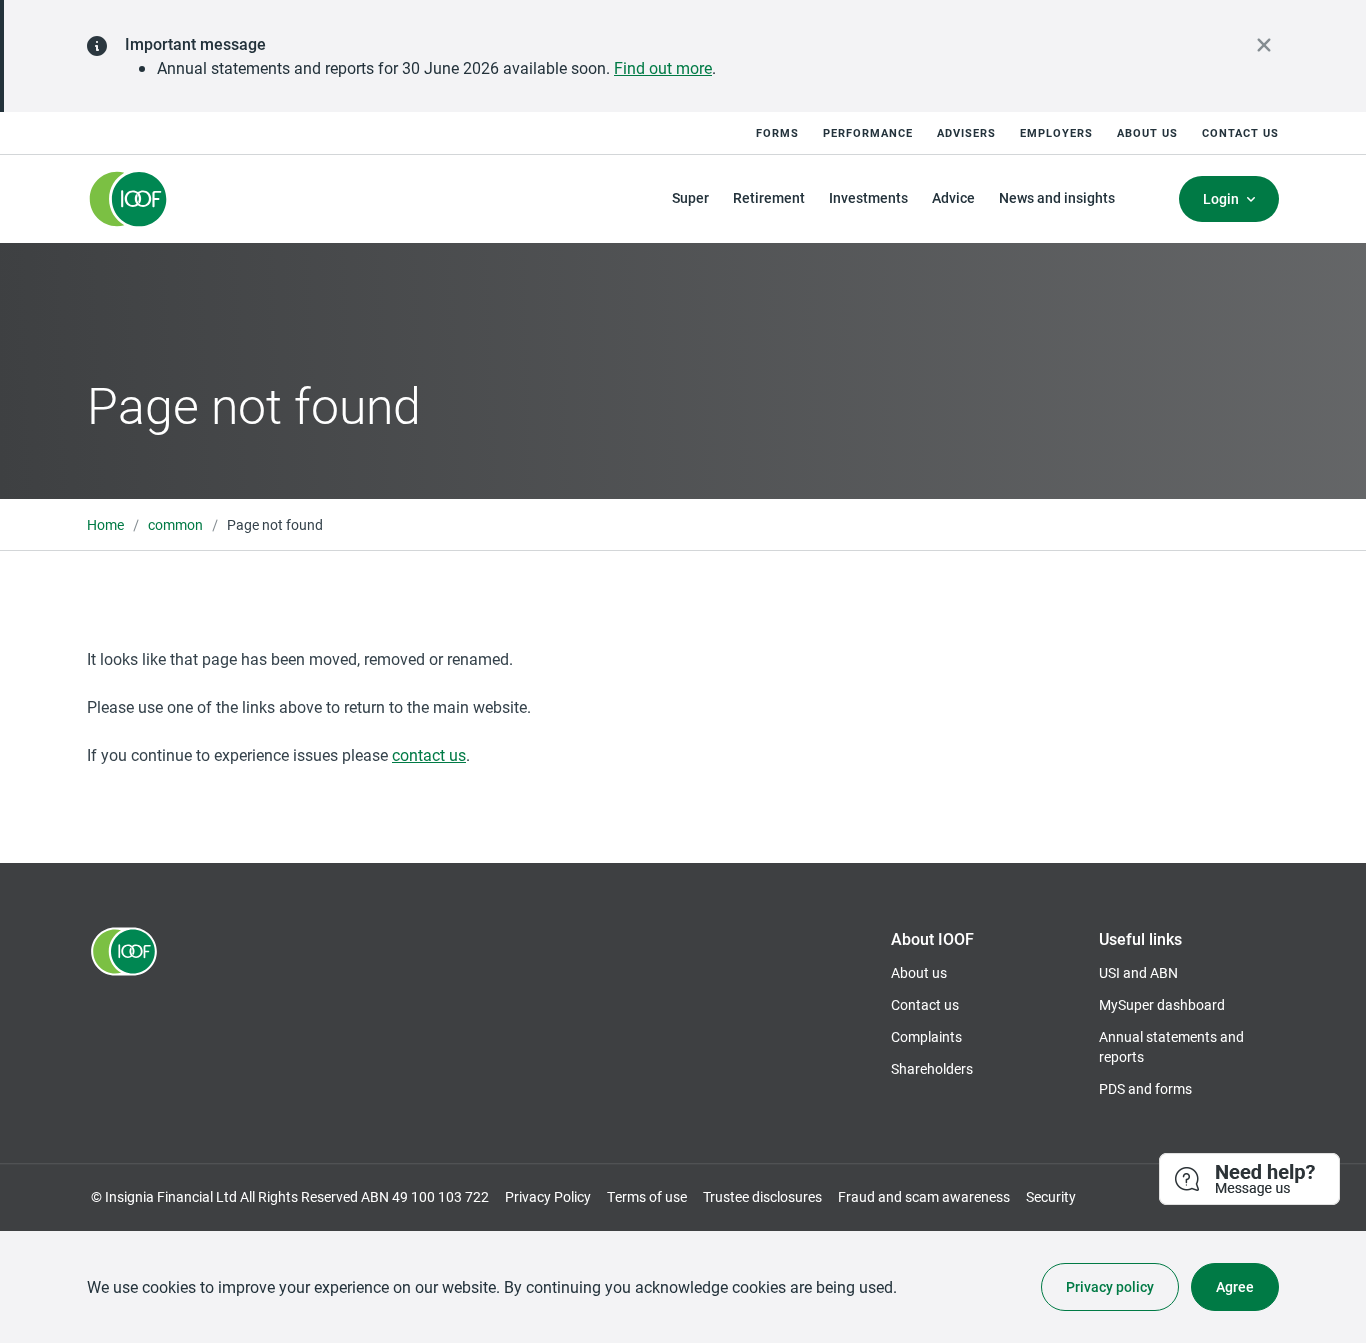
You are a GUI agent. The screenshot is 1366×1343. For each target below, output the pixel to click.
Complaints (926, 1036)
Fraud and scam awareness (924, 1196)
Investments (868, 197)
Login (1221, 198)
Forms (777, 132)
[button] (1250, 1180)
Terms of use (647, 1196)
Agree (1235, 1286)
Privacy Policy (548, 1196)
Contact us (1240, 132)
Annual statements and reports (1171, 1046)
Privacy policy (1110, 1286)
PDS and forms (1145, 1088)
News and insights (1057, 197)
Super (690, 197)
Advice (953, 197)
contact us (429, 754)
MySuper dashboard (1162, 1004)
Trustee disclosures (762, 1196)
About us (1147, 132)
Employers (1056, 132)
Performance (868, 132)
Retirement (769, 197)
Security (1051, 1196)
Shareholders (932, 1068)
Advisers (966, 132)
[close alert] (1264, 45)
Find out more (663, 67)
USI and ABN (1138, 972)
